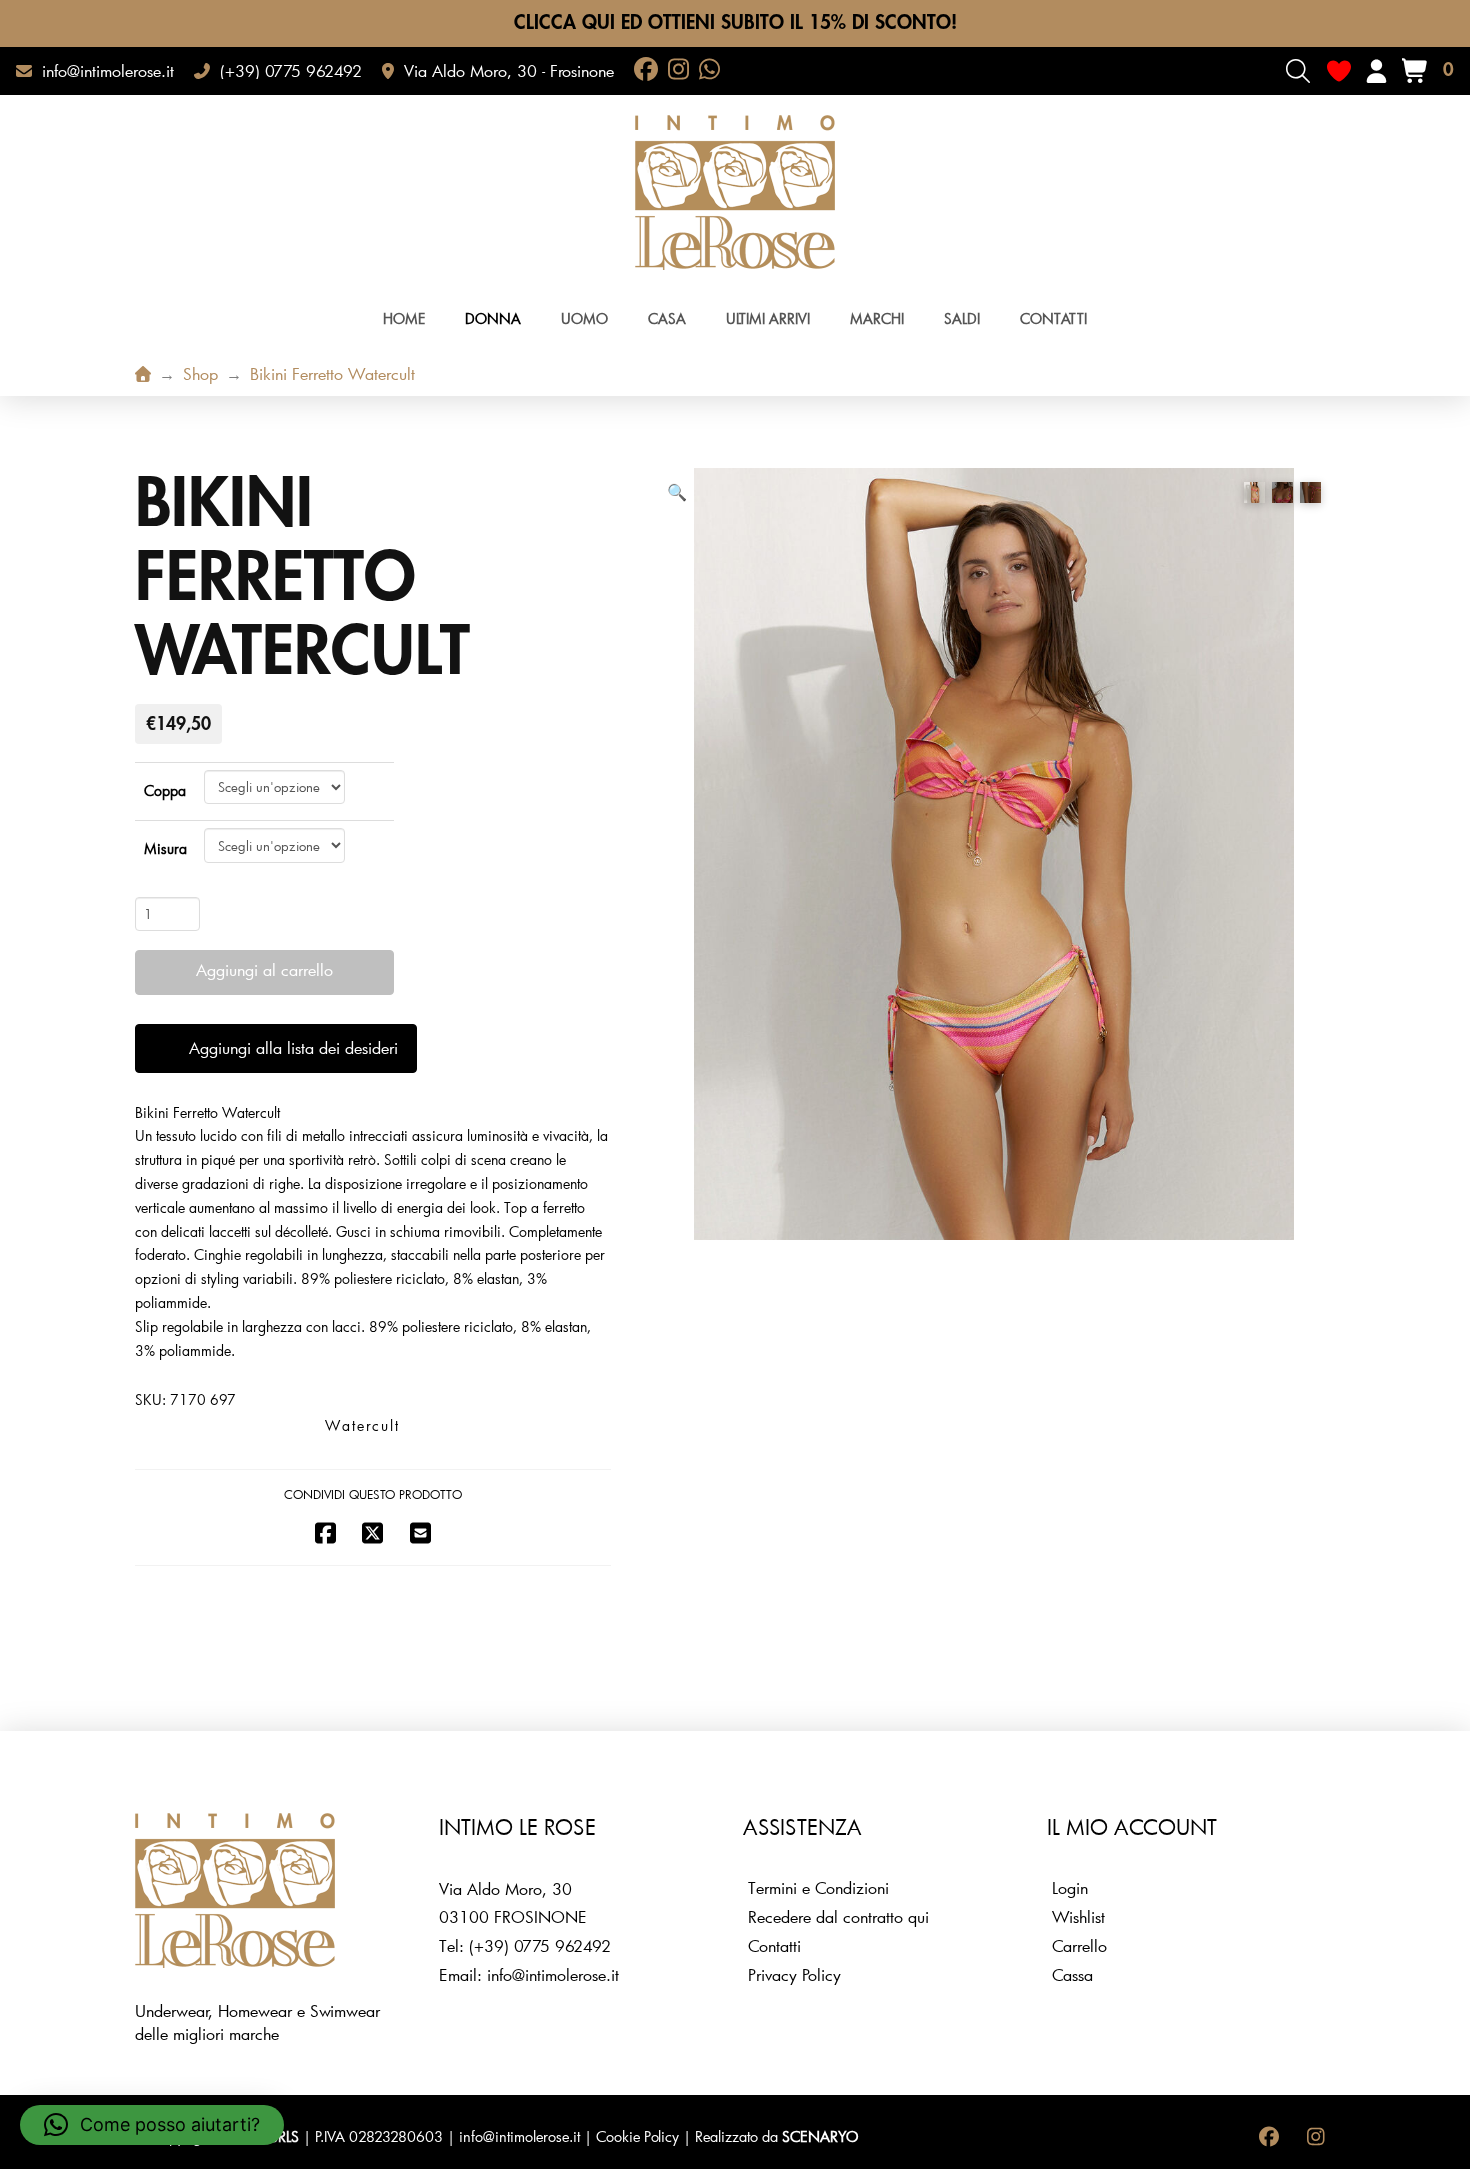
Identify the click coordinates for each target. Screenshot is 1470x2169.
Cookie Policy (637, 2136)
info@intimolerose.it (553, 1974)
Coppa (165, 790)
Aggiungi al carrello (264, 969)
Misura (165, 848)
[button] (1298, 71)
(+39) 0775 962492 (540, 1945)
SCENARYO (820, 2136)
